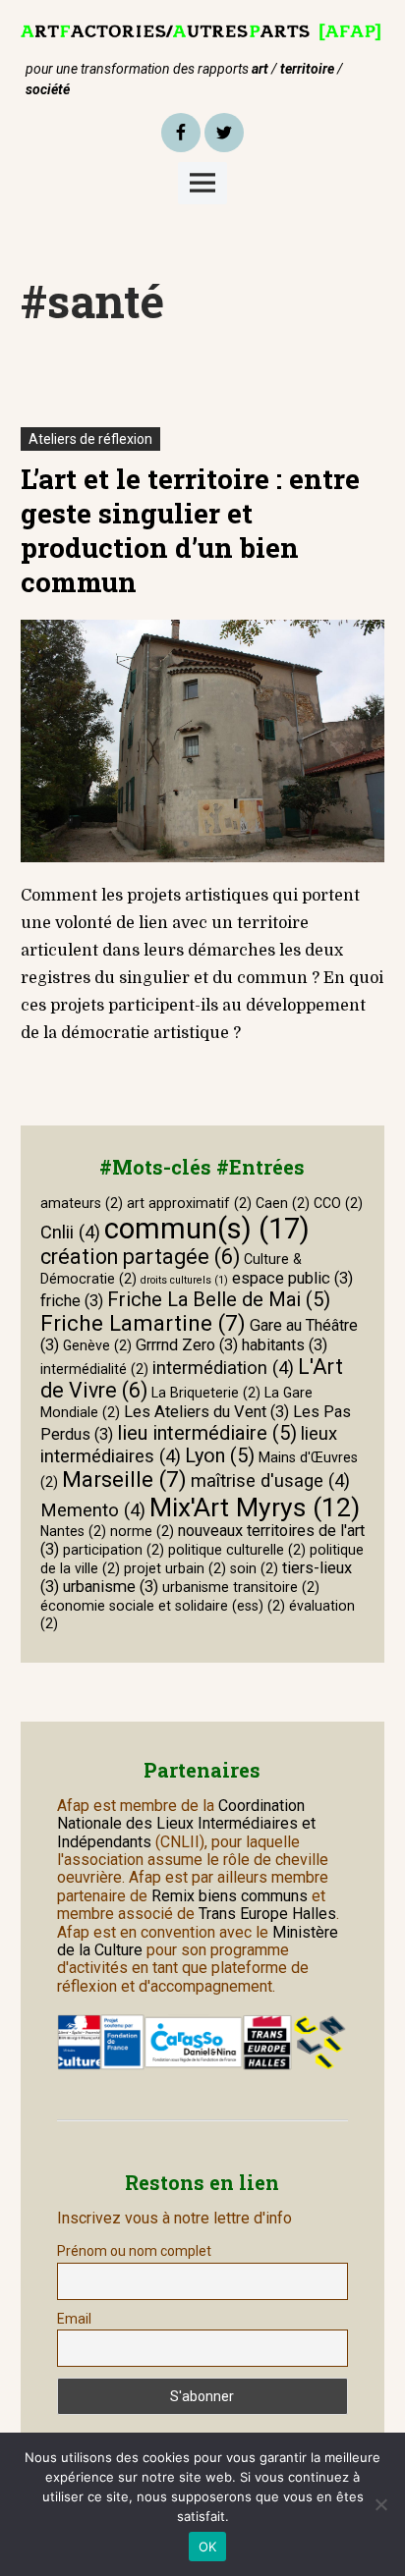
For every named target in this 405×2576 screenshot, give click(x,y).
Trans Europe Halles (267, 1914)
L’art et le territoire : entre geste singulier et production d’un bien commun (190, 530)
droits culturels (184, 1280)
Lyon (220, 1455)
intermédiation (223, 1368)
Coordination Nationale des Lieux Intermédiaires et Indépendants (186, 1824)
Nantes (73, 1531)
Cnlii (70, 1233)
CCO (338, 1203)
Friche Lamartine (143, 1323)
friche (72, 1301)
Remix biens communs (230, 1896)
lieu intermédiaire (207, 1433)
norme (142, 1531)
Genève (97, 1345)
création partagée (140, 1257)
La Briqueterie (206, 1393)
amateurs (82, 1203)
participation (114, 1550)
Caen (283, 1203)
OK (208, 2547)
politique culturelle (237, 1550)
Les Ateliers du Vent (206, 1412)
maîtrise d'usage (270, 1481)
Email (74, 2319)
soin (254, 1568)
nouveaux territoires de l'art (202, 1540)
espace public (292, 1278)
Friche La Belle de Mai (219, 1299)
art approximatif (189, 1203)
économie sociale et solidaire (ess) (163, 1606)
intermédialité (94, 1369)
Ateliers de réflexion (90, 439)
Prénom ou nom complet (134, 2251)
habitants (285, 1345)
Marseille (124, 1479)
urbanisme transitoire (241, 1587)
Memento (93, 1510)
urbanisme (111, 1587)
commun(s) (207, 1229)
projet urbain (175, 1568)
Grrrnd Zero (187, 1345)
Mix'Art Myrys (255, 1507)
